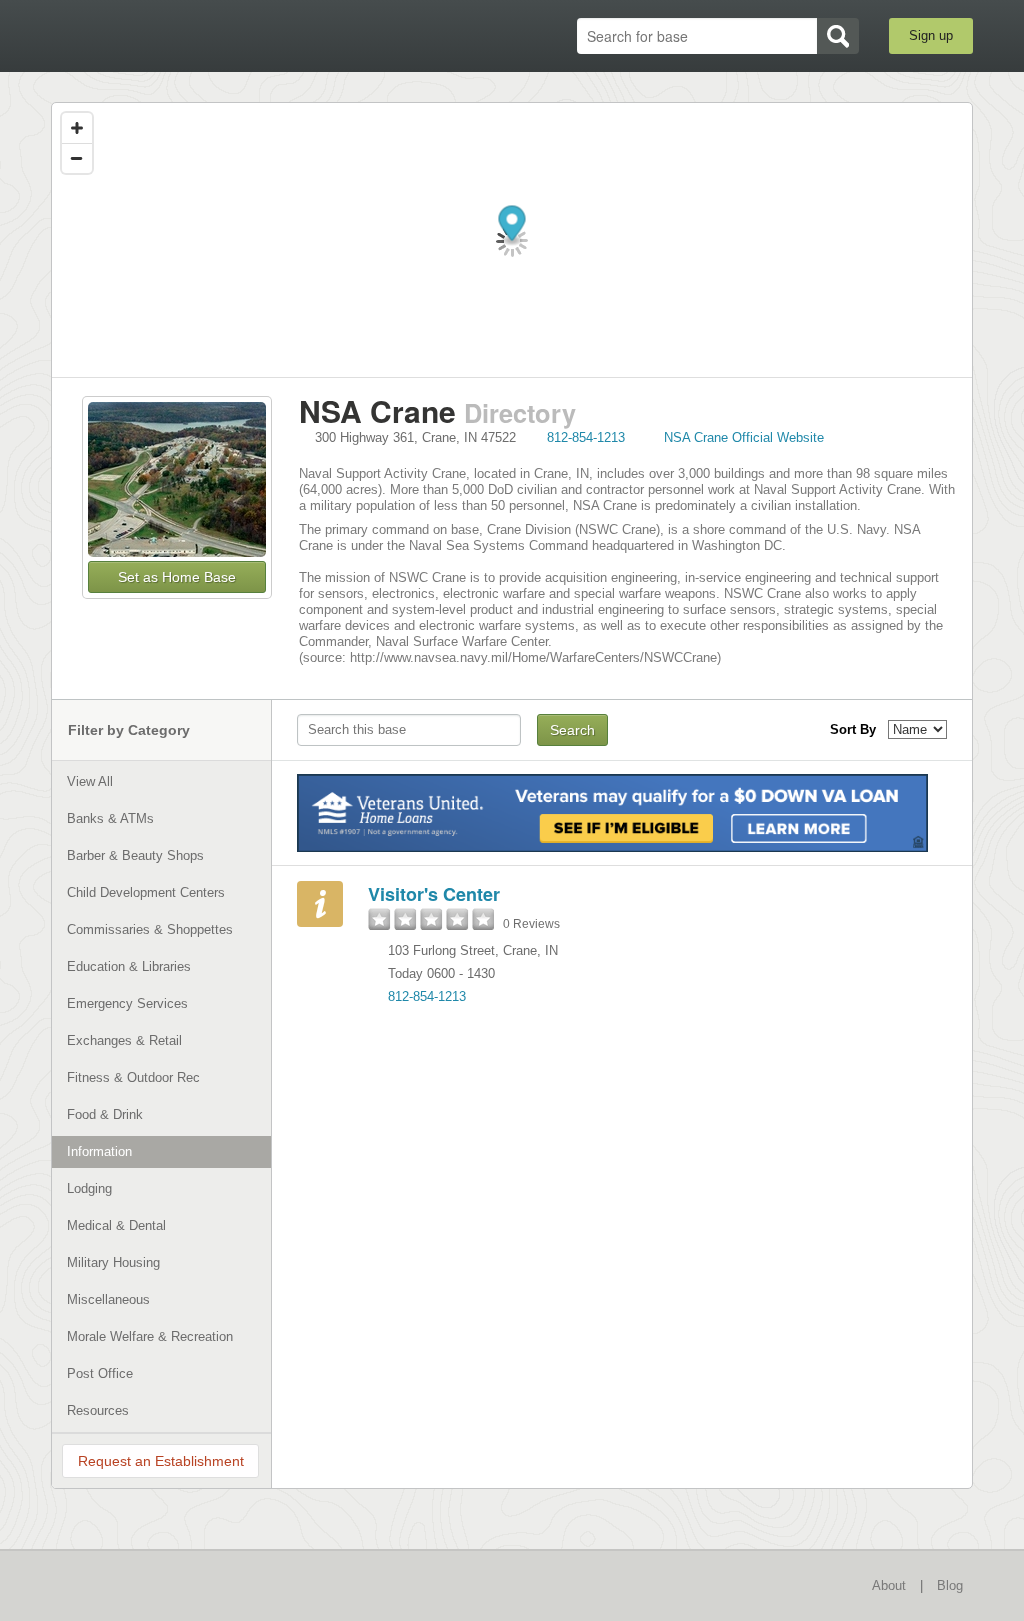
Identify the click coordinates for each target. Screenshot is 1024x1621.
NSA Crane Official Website (744, 437)
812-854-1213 (586, 437)
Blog (950, 1585)
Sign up (931, 35)
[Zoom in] (77, 128)
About (889, 1585)
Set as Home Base (177, 577)
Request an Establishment (161, 1461)
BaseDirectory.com (197, 35)
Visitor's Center (434, 894)
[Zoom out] (77, 158)
